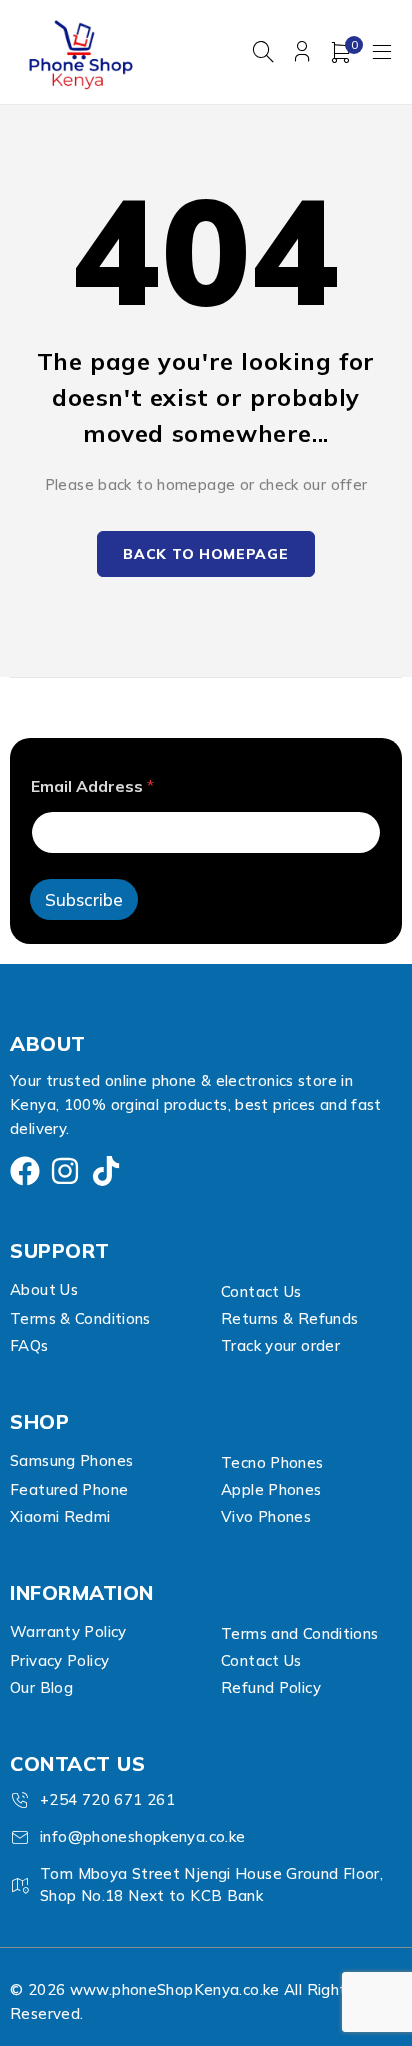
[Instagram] (65, 1171)
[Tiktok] (106, 1171)
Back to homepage (205, 554)
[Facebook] (25, 1171)
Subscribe (84, 899)
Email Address (92, 786)
